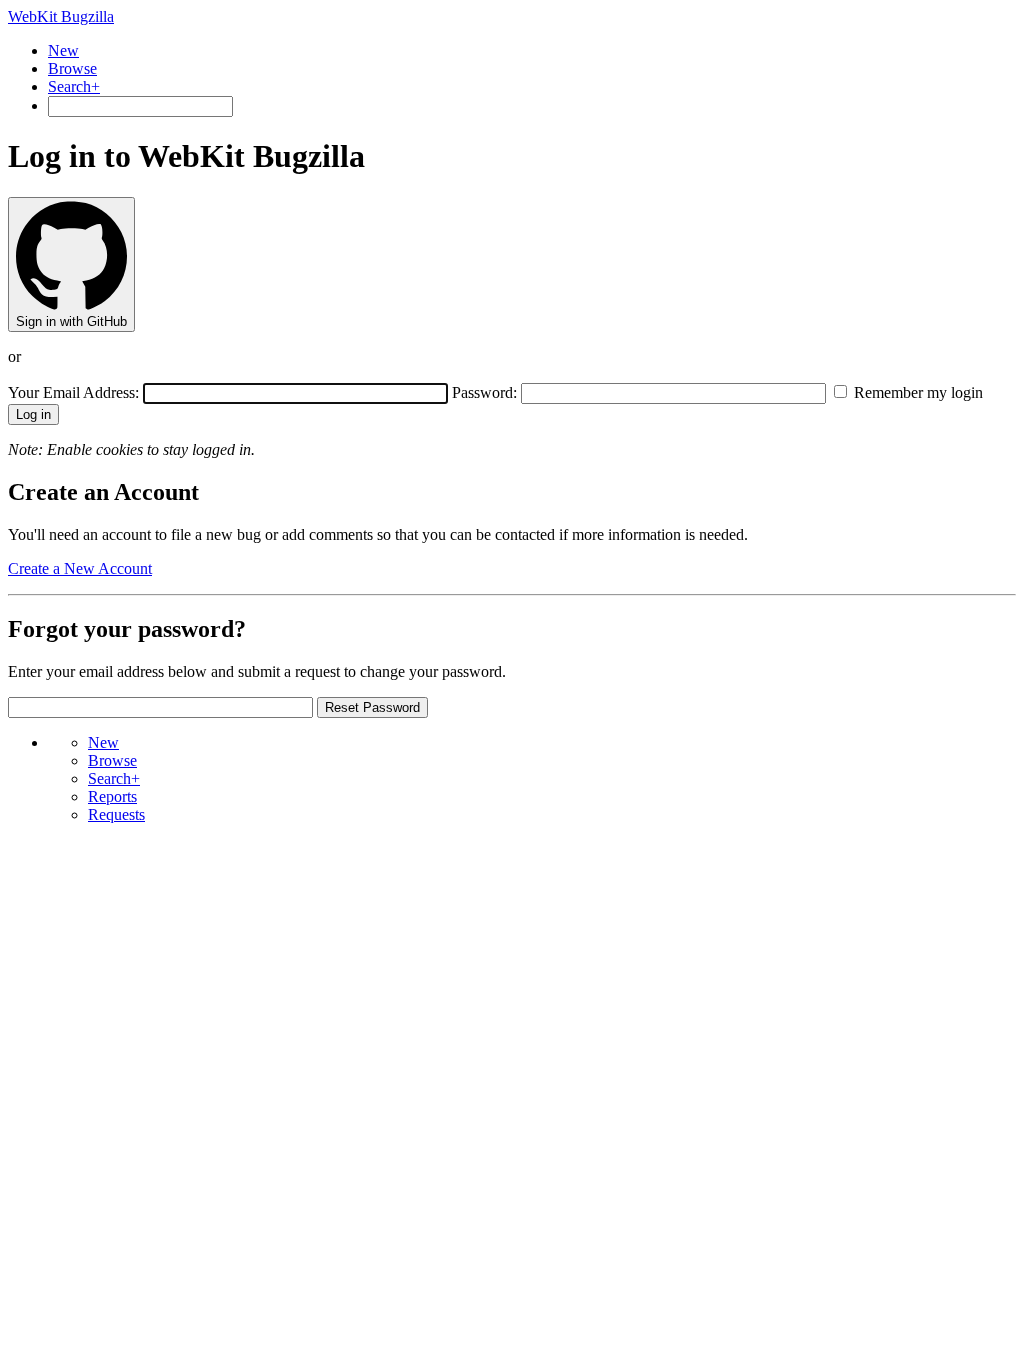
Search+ (74, 86)
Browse (72, 68)
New (63, 50)
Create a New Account (80, 568)
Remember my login (916, 392)
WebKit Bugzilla (61, 16)
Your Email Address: (75, 392)
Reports (112, 796)
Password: (484, 392)
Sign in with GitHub (71, 321)
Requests (116, 814)
